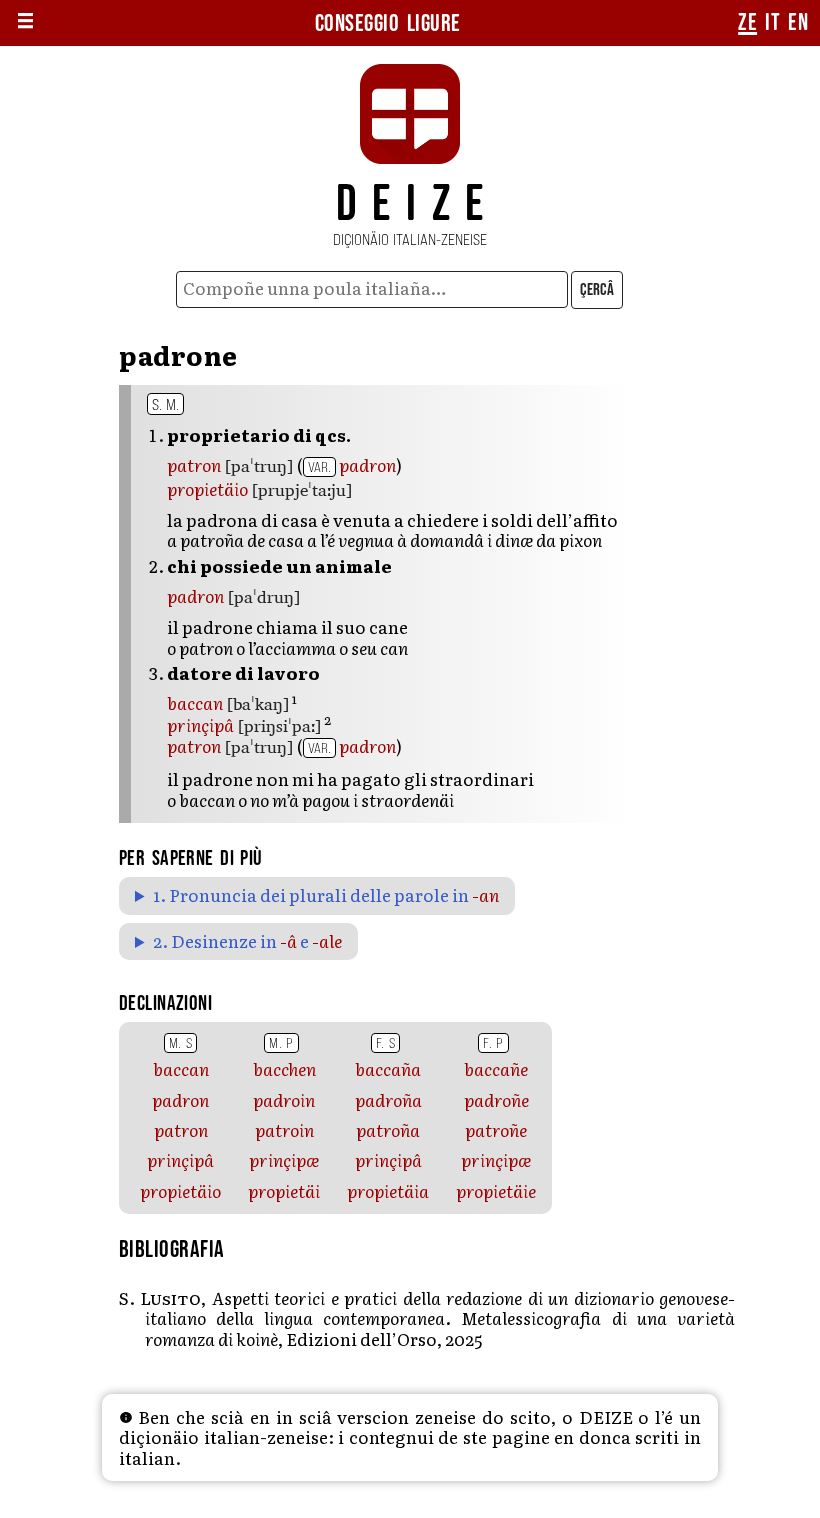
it (772, 23)
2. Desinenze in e (247, 941)
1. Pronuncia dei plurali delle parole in (326, 895)
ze (747, 23)
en (798, 23)
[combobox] (372, 289)
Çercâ (597, 290)
